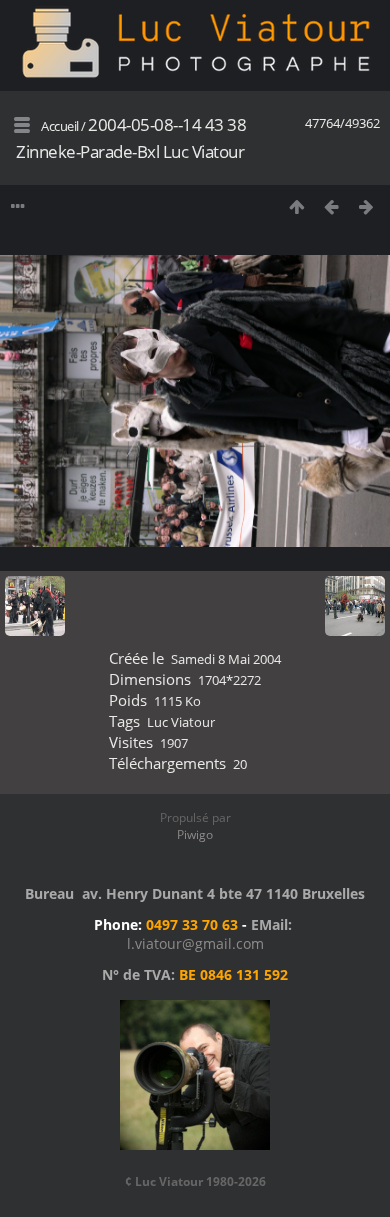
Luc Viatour (181, 722)
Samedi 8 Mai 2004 (226, 659)
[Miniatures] (296, 206)
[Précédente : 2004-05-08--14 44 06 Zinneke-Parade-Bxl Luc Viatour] (331, 206)
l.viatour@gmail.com (195, 943)
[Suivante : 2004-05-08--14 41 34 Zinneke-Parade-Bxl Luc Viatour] (366, 206)
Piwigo (195, 834)
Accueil (60, 126)
